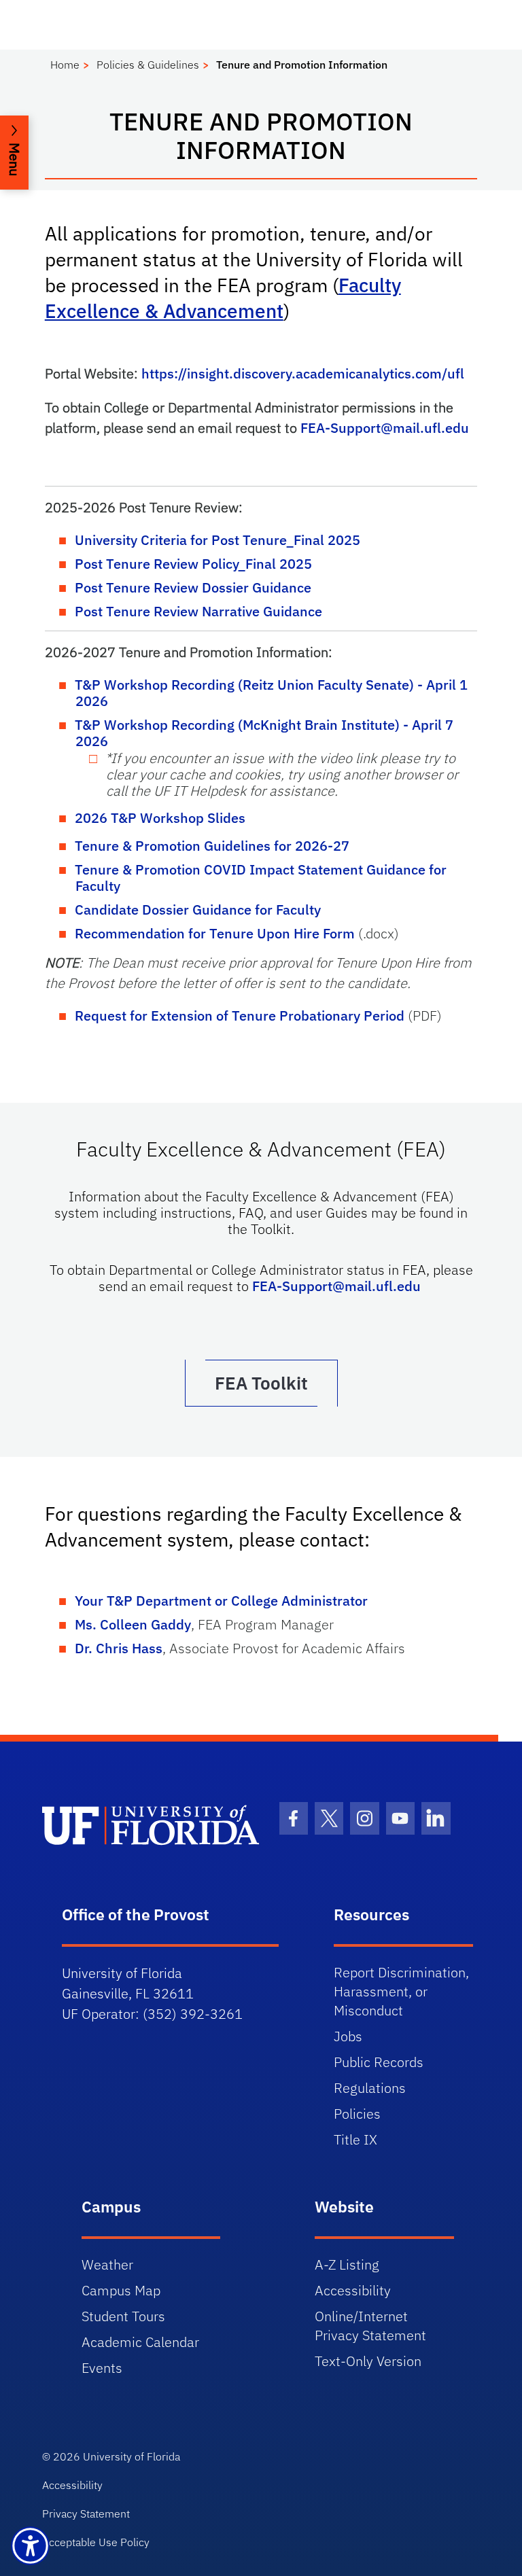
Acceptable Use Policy (96, 2542)
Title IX (355, 2139)
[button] (14, 153)
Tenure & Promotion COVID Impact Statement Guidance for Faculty (261, 878)
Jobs (348, 2036)
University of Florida (132, 2456)
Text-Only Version (368, 2361)
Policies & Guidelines (148, 65)
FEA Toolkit (261, 1383)
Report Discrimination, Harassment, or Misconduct (401, 1991)
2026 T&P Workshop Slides (160, 818)
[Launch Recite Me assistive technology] (30, 2546)
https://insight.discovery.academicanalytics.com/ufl (303, 373)
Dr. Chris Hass (119, 1648)
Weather (107, 2264)
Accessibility (353, 2290)
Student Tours (123, 2316)
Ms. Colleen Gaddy (133, 1624)
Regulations (370, 2088)
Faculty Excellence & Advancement (223, 298)
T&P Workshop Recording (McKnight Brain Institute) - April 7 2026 (264, 733)
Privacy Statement (86, 2513)
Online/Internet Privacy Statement (370, 2326)
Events (102, 2368)
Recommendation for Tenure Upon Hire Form (215, 933)
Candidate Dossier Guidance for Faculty (198, 910)
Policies (357, 2114)
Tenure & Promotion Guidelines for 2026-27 (212, 846)
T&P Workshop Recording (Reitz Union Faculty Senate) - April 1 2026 (271, 693)
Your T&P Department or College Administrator (221, 1601)
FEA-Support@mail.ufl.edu (385, 428)
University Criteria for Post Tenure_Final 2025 (217, 540)
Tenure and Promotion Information (302, 65)
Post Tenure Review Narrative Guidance (198, 611)
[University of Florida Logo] (151, 1825)
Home (65, 65)
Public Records (379, 2062)
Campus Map (121, 2290)
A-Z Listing (347, 2264)
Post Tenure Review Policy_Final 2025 (193, 564)
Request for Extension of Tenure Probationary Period (240, 1016)
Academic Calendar (140, 2342)
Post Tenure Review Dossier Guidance (193, 587)
